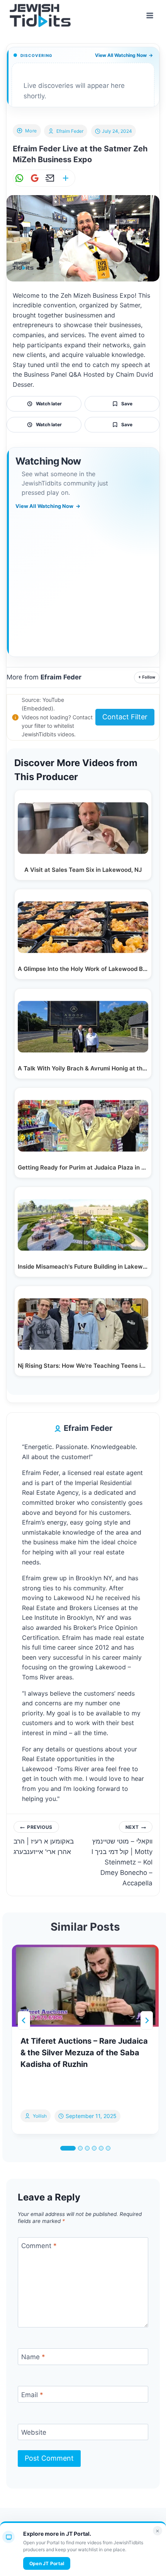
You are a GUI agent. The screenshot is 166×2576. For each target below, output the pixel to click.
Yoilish (40, 2116)
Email (32, 2394)
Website (34, 2432)
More (31, 131)
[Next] (147, 2020)
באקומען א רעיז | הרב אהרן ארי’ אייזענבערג (44, 1840)
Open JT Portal (47, 2563)
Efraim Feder (70, 131)
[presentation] (85, 1986)
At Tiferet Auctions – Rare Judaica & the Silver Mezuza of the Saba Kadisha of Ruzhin (84, 2053)
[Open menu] (150, 15)
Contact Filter (125, 717)
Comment (39, 2246)
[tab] (68, 2148)
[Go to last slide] (24, 2020)
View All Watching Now (124, 55)
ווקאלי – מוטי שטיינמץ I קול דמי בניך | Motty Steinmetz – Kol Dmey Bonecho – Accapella (122, 1856)
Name (33, 2357)
